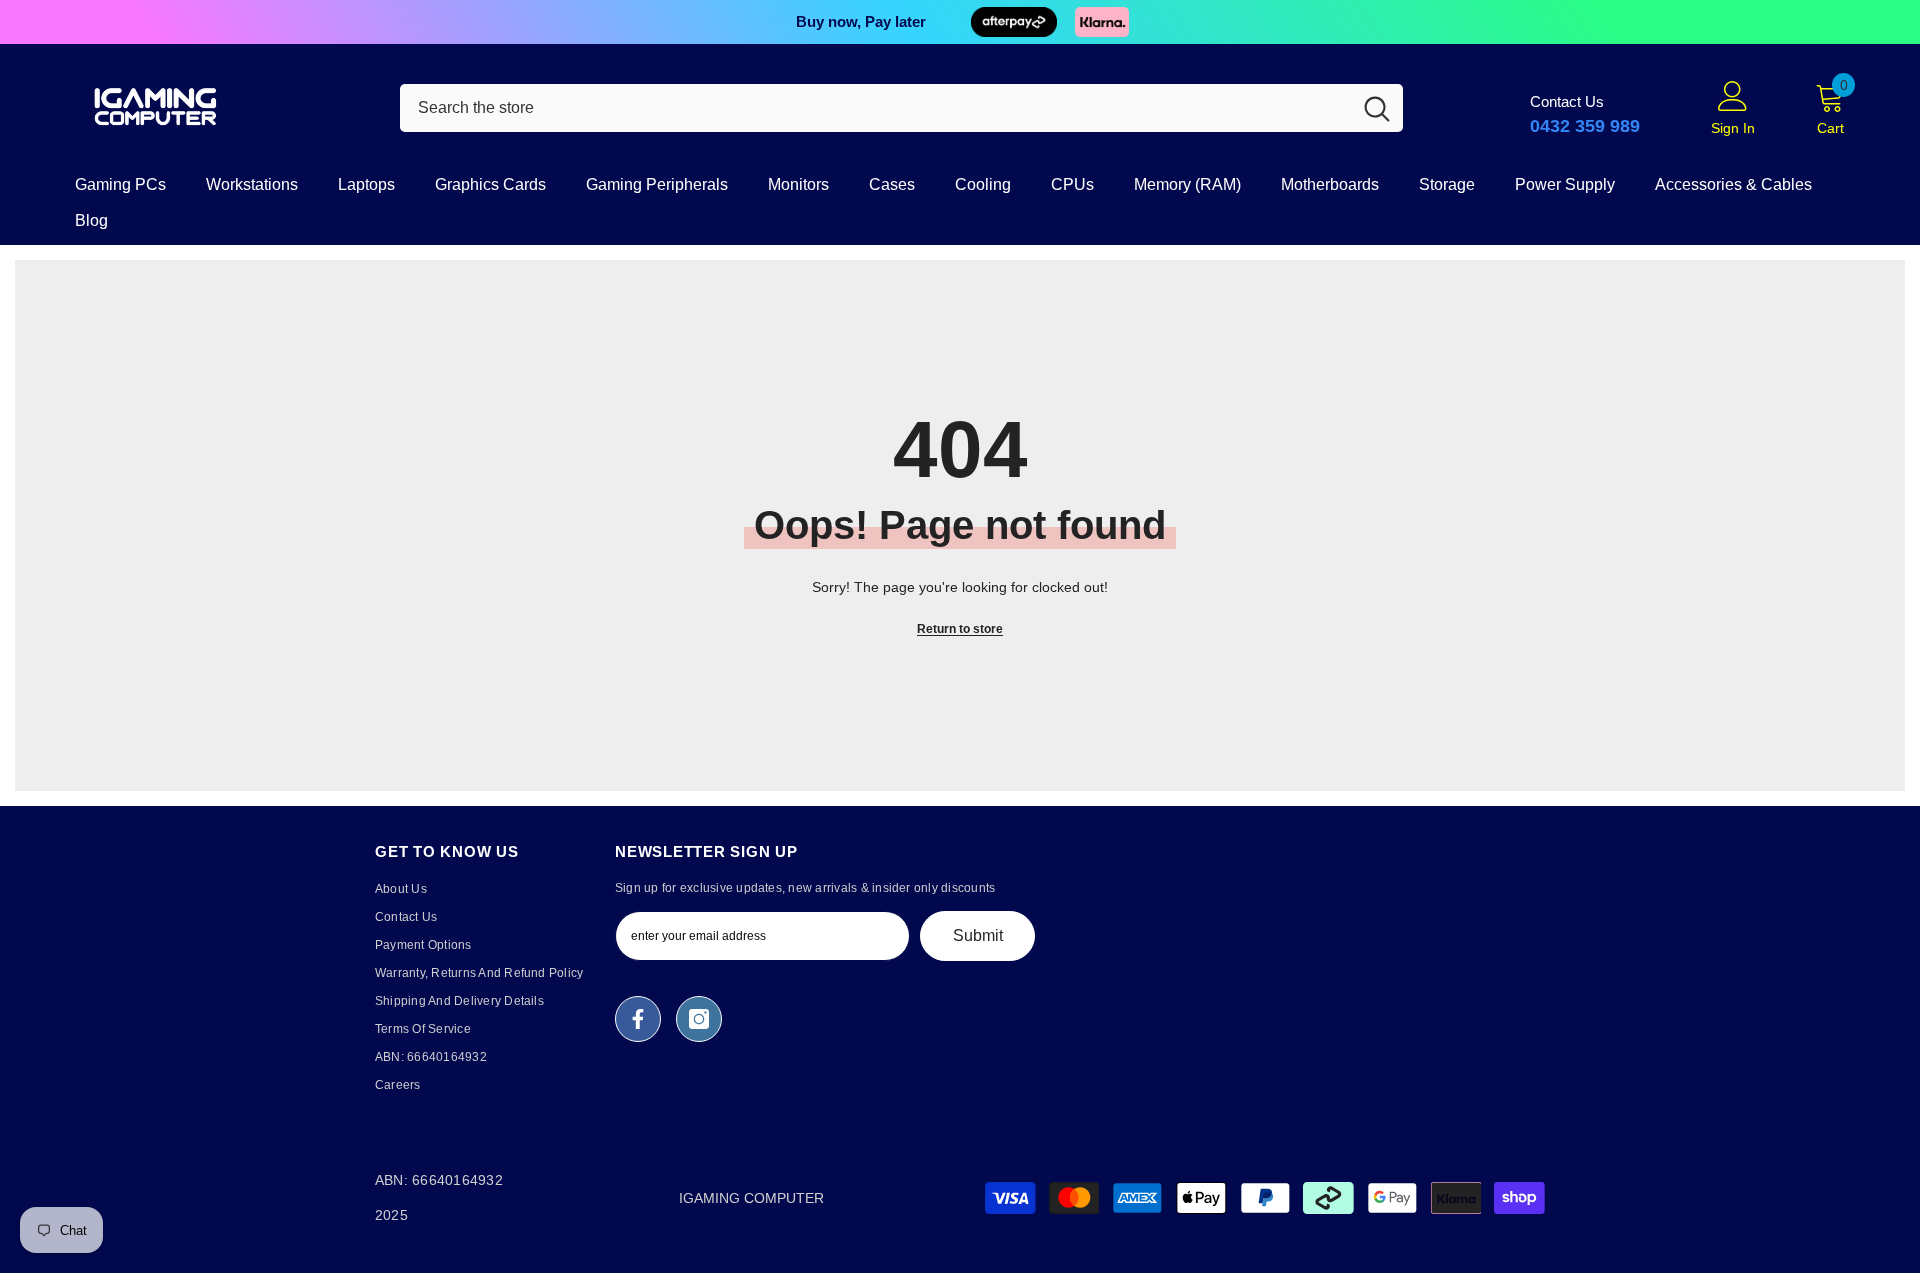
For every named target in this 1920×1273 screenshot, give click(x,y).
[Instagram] (699, 1019)
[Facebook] (638, 1019)
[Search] (901, 108)
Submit (978, 935)
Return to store (960, 629)
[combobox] (875, 108)
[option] (960, 22)
